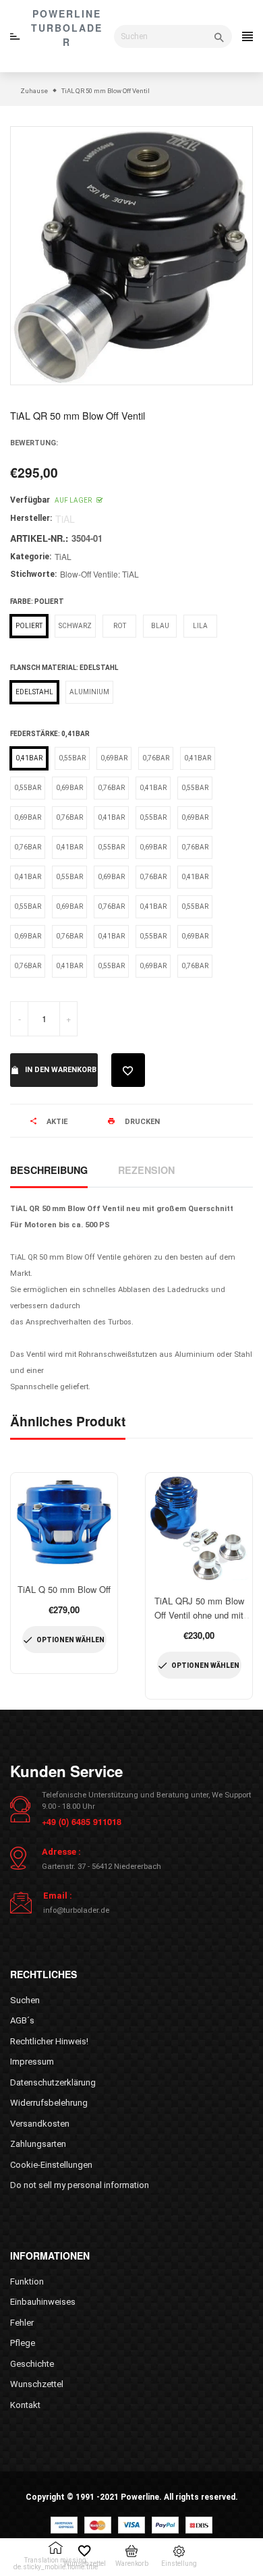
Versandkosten (40, 2124)
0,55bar (72, 758)
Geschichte (32, 2364)
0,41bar (29, 758)
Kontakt (25, 2405)
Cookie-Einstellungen (51, 2165)
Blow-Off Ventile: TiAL (99, 574)
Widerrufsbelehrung (49, 2103)
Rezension (146, 1170)
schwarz (75, 626)
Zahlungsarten (38, 2144)
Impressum (32, 2062)
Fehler (22, 2323)
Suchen (25, 2000)
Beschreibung (49, 1170)
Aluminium (89, 692)
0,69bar (114, 758)
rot (120, 626)
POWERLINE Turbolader (67, 28)
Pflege (23, 2343)
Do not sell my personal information (80, 2185)
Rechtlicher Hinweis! (49, 2041)
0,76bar (156, 758)
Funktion (27, 2281)
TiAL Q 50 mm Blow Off (64, 1589)
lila (200, 626)
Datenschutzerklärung (53, 2082)
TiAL (63, 556)
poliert (29, 626)
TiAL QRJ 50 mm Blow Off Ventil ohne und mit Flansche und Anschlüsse (199, 1615)
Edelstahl (34, 692)
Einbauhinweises (43, 2302)
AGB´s (22, 2020)
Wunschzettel (37, 2384)
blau (160, 626)
